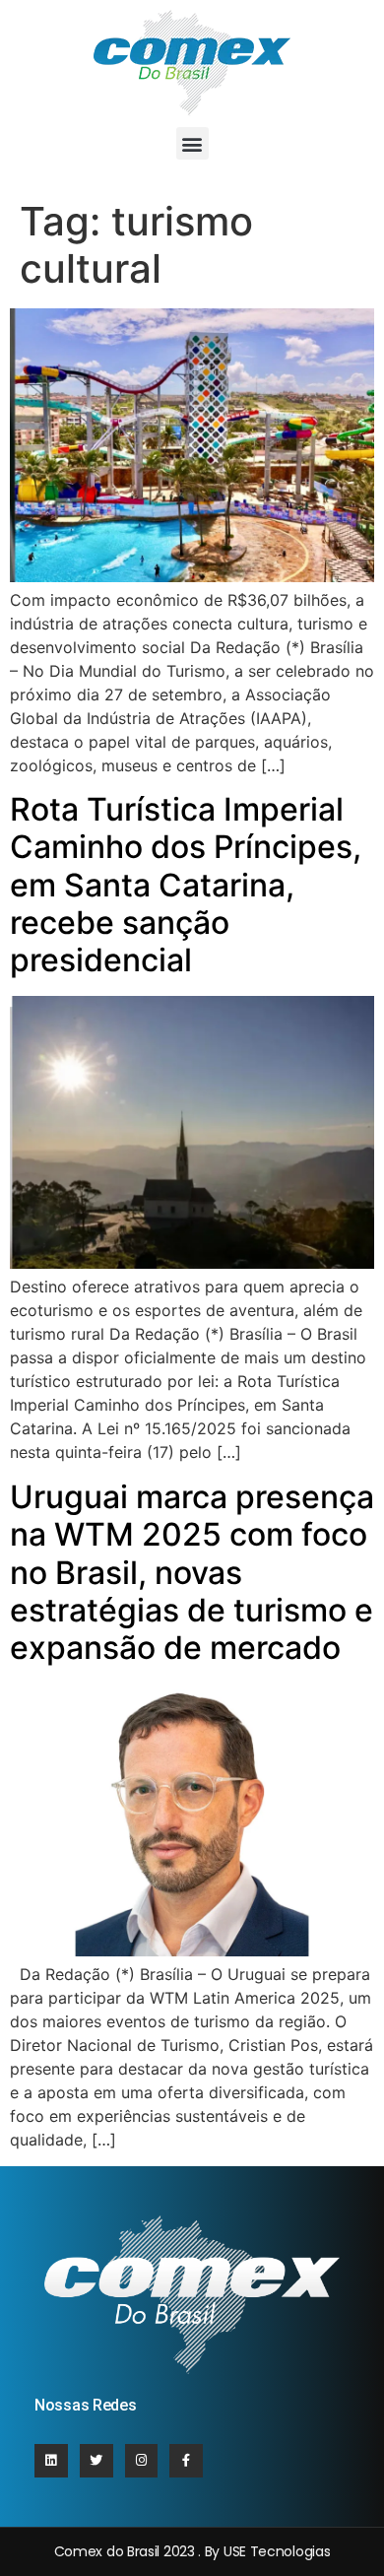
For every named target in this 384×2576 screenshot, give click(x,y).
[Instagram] (142, 2461)
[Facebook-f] (186, 2461)
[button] (192, 143)
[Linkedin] (51, 2461)
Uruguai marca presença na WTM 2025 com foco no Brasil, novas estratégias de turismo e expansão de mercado (192, 1573)
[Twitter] (96, 2461)
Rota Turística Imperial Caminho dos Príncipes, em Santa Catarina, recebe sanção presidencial (186, 885)
